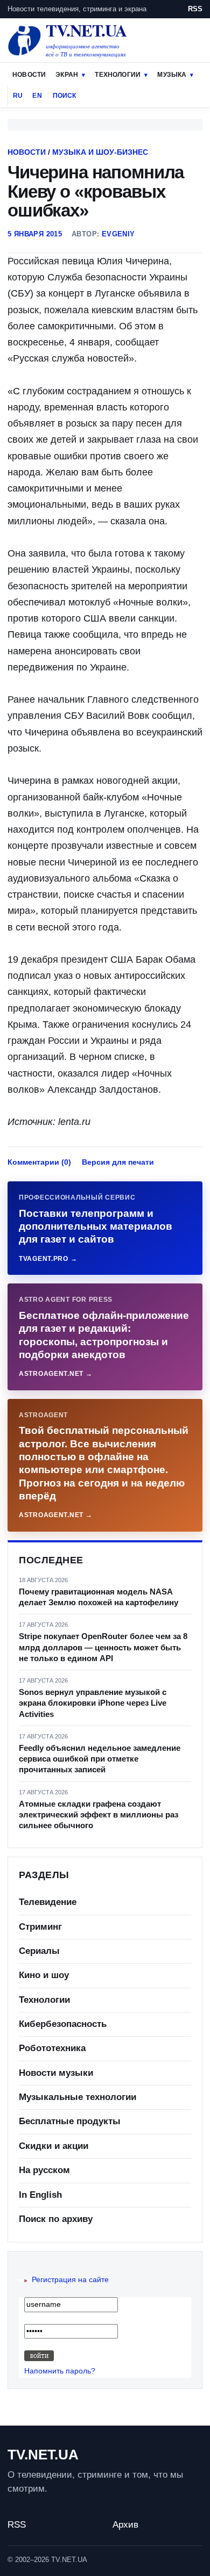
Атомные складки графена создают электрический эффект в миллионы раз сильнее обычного (99, 1815)
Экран (67, 75)
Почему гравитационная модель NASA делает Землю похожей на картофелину (99, 1597)
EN (37, 96)
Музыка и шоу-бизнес (100, 152)
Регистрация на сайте (70, 2279)
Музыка (172, 75)
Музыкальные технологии (78, 2097)
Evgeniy (118, 234)
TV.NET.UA (43, 2455)
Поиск (65, 96)
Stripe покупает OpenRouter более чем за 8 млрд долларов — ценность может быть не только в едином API (103, 1647)
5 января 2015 (35, 234)
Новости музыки (56, 2073)
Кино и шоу (44, 1975)
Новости (29, 75)
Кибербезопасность (63, 2024)
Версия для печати (118, 1162)
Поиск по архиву (56, 2219)
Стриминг (40, 1927)
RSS (195, 9)
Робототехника (52, 2048)
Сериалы (39, 1951)
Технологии (118, 75)
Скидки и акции (54, 2146)
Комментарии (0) (39, 1162)
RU (18, 96)
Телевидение (48, 1902)
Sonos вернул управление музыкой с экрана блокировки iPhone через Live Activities (93, 1703)
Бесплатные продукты (70, 2121)
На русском (44, 2170)
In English (40, 2195)
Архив (125, 2525)
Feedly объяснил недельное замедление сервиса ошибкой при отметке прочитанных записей (100, 1759)
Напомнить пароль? (60, 2371)
